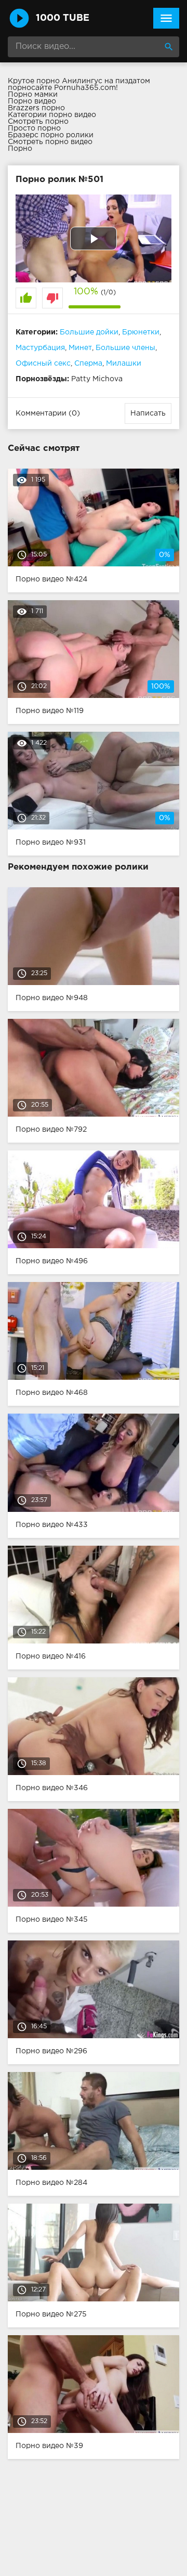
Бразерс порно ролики (51, 135)
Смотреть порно (38, 122)
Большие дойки (89, 332)
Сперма (88, 364)
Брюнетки (141, 332)
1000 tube (63, 18)
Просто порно (34, 128)
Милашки (124, 364)
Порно (20, 149)
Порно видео (32, 101)
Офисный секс (43, 364)
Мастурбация (40, 348)
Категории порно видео (52, 115)
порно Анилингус (69, 81)
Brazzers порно (36, 108)
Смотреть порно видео (50, 142)
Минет (80, 348)
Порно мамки (33, 95)
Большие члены (125, 348)
